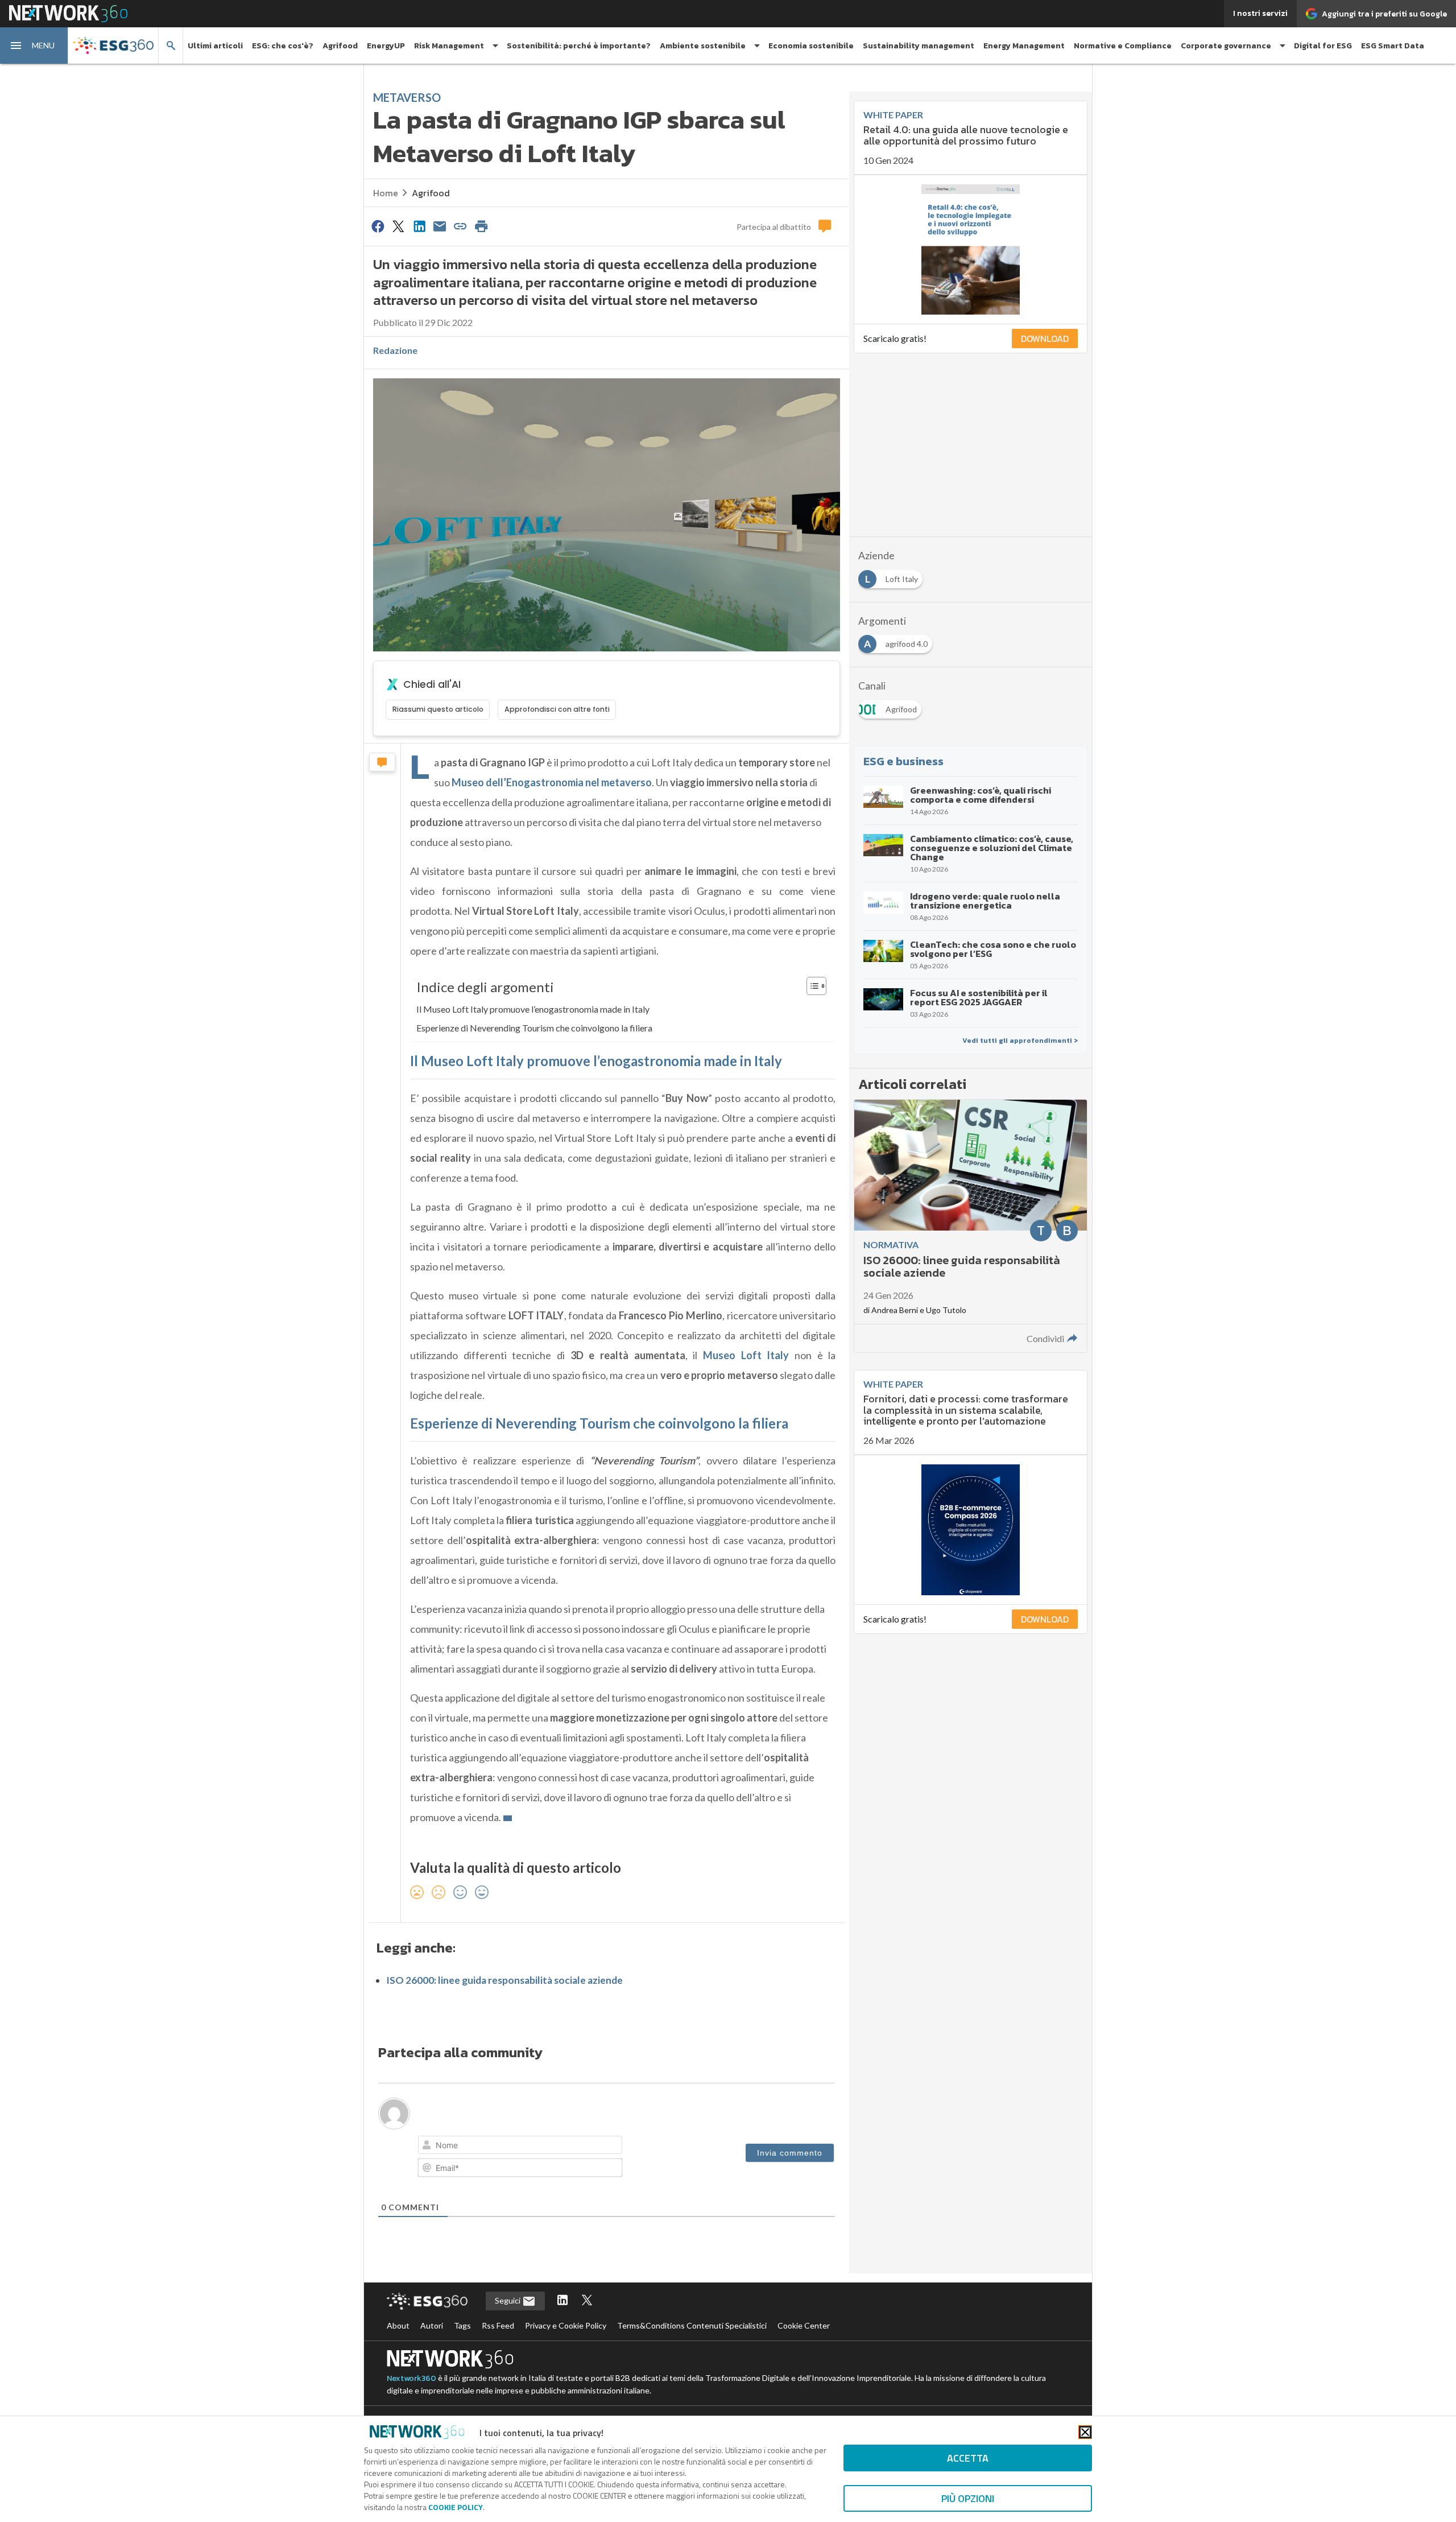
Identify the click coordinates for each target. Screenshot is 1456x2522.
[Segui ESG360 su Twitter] (587, 2301)
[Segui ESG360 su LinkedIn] (562, 2301)
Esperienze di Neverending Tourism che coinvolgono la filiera (534, 1028)
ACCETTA (968, 2458)
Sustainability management (919, 46)
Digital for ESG (1323, 46)
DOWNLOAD (1045, 339)
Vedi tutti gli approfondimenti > (1020, 1041)
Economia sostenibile (811, 46)
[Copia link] (461, 226)
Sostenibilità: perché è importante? (579, 46)
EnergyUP (386, 46)
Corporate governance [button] (1226, 46)
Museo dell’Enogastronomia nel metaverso (552, 782)
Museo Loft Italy (746, 1355)
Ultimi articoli (215, 46)
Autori (432, 2325)
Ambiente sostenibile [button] (703, 46)
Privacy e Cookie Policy (566, 2325)
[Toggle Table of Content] (811, 986)
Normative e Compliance (1123, 46)
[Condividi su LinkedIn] (419, 226)
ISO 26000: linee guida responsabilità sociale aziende (504, 1980)
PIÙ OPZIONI (968, 2498)
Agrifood (340, 46)
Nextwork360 (411, 2378)
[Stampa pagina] (481, 226)
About (398, 2325)
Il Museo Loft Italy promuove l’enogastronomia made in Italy (533, 1009)
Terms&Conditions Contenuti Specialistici (692, 2325)
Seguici (508, 2300)
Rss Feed (498, 2325)
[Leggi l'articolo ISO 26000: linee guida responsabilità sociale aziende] (971, 1226)
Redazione (395, 350)
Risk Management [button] (449, 46)
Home (386, 193)
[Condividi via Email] (440, 226)
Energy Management (1024, 46)
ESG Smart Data (1393, 46)
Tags (462, 2325)
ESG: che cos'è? (283, 46)
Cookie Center (804, 2325)
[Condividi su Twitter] (398, 226)
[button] (34, 46)
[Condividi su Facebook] (378, 226)
